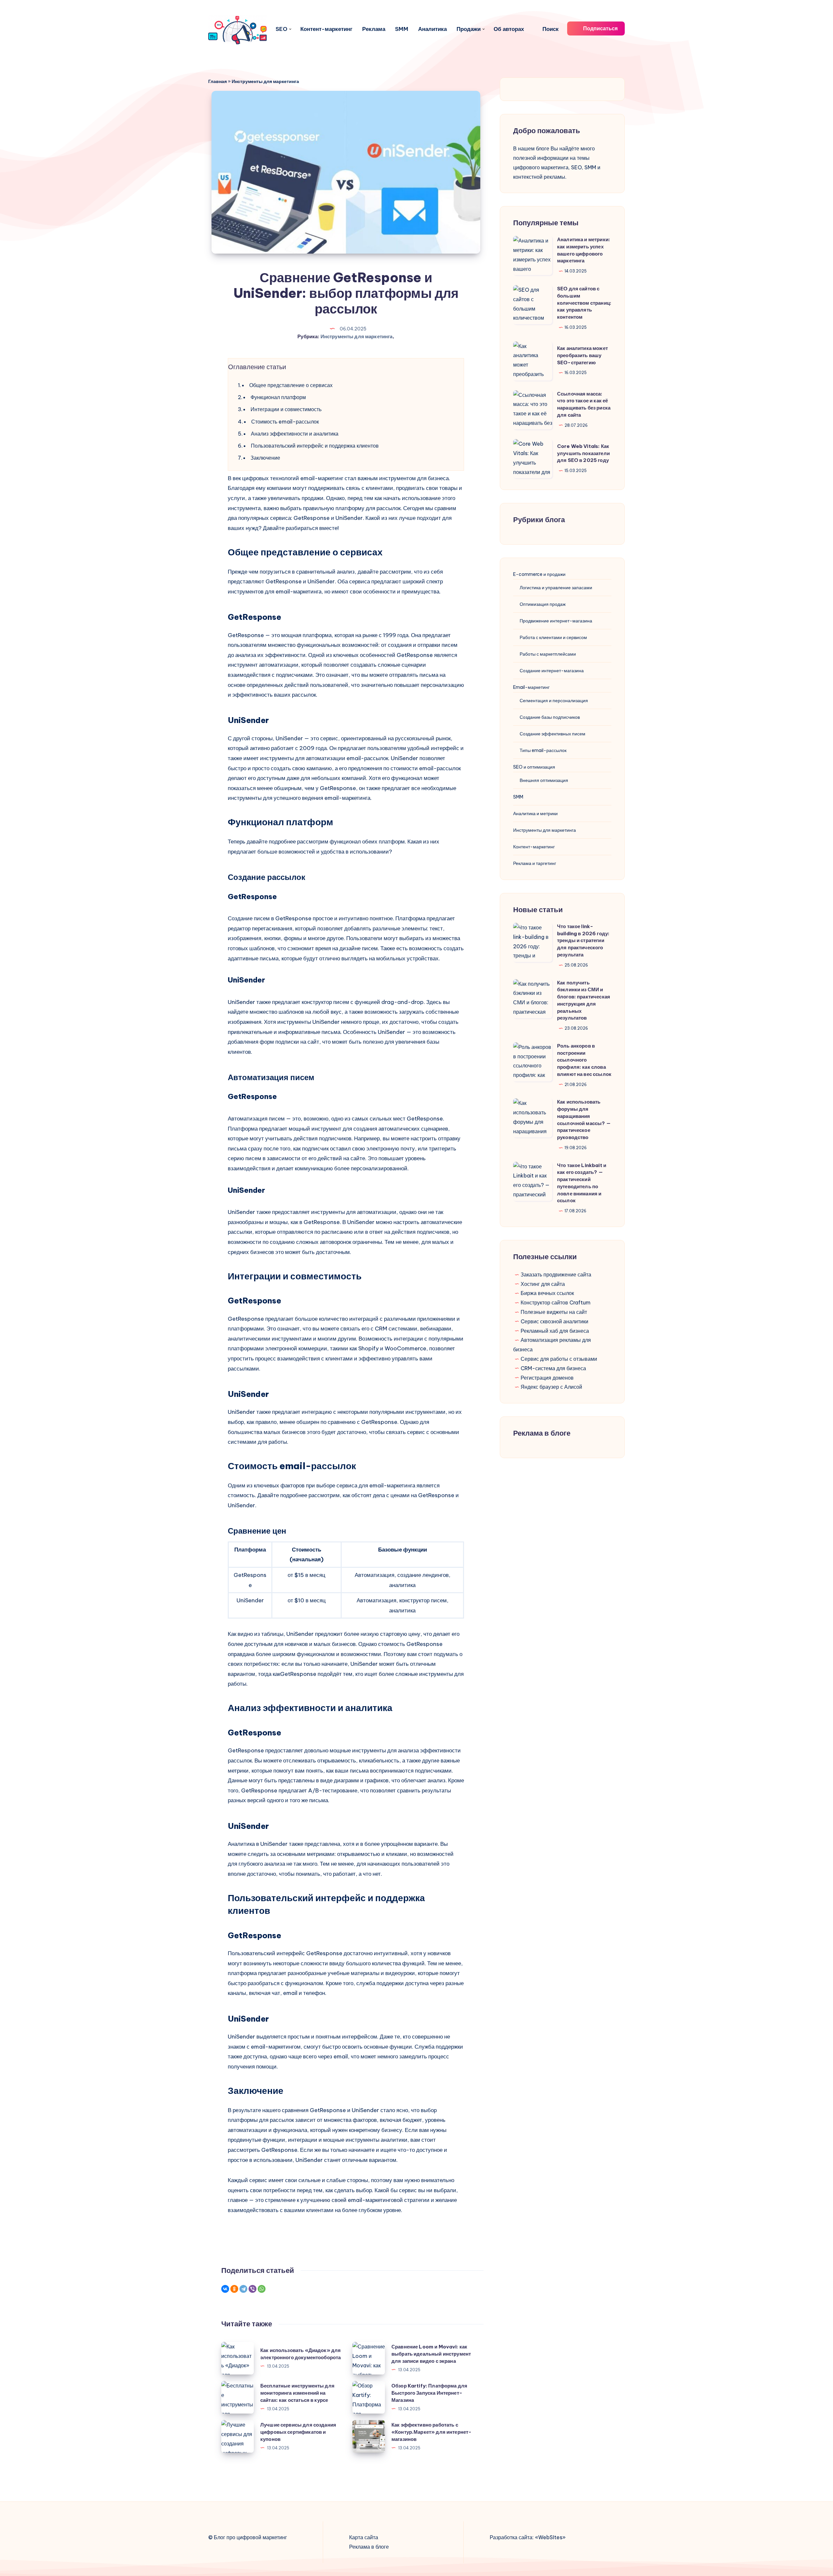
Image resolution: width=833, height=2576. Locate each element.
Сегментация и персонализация (554, 701)
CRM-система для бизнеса (553, 1368)
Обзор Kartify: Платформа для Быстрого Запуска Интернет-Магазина (429, 2393)
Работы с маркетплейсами (548, 654)
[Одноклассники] (234, 2289)
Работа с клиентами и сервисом (553, 637)
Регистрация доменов (547, 1378)
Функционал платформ (278, 397)
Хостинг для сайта (543, 1284)
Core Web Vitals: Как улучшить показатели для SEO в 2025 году (583, 453)
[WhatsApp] (262, 2289)
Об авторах (509, 29)
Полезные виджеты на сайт (554, 1312)
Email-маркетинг (531, 687)
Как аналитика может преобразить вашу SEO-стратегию (582, 355)
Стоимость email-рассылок (285, 422)
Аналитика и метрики (535, 814)
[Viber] (253, 2289)
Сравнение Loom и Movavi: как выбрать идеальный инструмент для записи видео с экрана (431, 2354)
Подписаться (600, 28)
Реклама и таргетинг (535, 863)
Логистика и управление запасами (556, 588)
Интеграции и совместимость (286, 409)
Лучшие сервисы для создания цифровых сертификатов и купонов (298, 2432)
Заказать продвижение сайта (556, 1274)
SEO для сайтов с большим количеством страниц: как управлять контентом (584, 303)
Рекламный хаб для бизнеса (555, 1331)
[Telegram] (243, 2289)
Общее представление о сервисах (291, 385)
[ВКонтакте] (225, 2289)
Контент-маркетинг (326, 29)
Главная (218, 81)
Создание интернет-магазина (552, 671)
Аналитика (432, 29)
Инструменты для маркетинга (265, 81)
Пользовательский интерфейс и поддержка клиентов (315, 446)
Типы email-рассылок (543, 750)
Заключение (265, 458)
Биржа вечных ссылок (547, 1293)
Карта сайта (364, 2537)
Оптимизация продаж (543, 604)
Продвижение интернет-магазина (556, 621)
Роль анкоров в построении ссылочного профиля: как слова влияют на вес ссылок (584, 1060)
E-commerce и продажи (539, 574)
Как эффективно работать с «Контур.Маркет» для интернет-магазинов (431, 2432)
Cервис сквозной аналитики (554, 1321)
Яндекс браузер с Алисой (551, 1387)
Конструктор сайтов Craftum (556, 1302)
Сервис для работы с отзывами (559, 1359)
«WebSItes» (550, 2537)
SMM (402, 29)
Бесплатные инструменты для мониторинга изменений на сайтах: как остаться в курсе (297, 2393)
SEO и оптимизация (534, 767)
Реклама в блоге (369, 2547)
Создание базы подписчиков (550, 717)
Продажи (469, 29)
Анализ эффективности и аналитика (295, 434)
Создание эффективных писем (553, 734)
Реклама (374, 29)
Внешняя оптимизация (544, 780)
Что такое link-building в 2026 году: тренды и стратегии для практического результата (583, 940)
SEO (281, 29)
